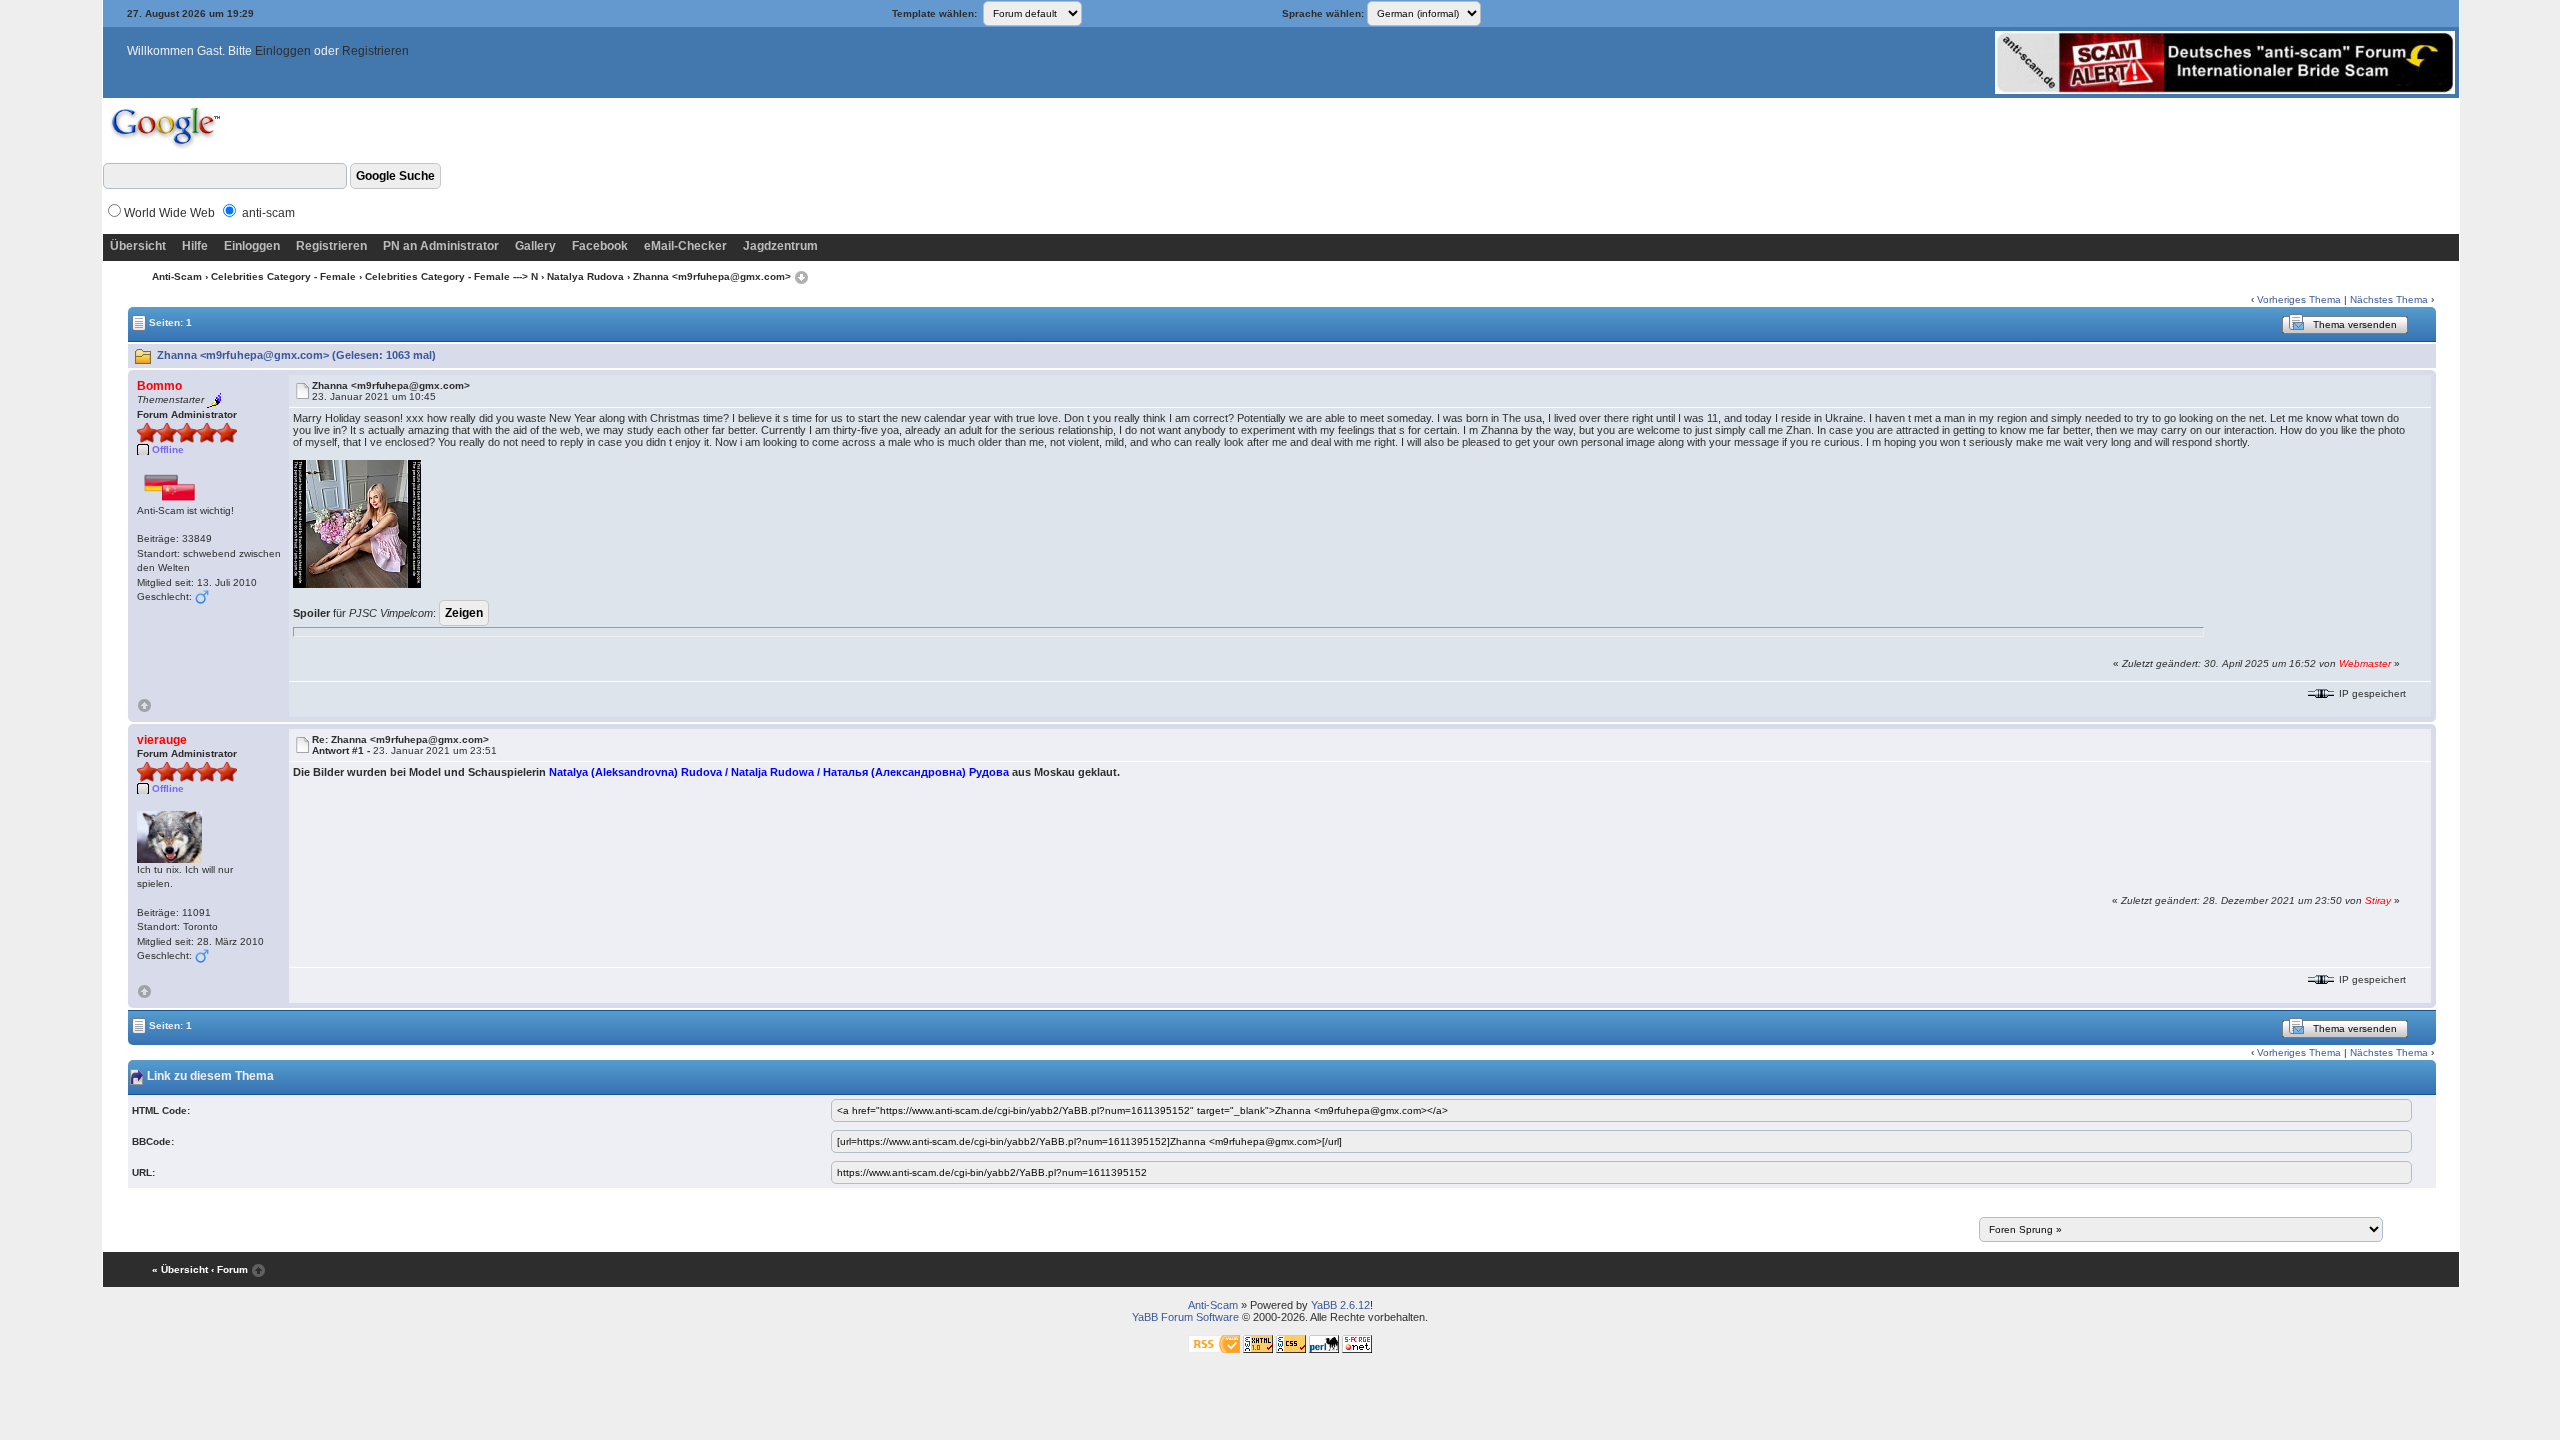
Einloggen (283, 51)
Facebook (600, 246)
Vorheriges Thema (2299, 299)
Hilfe (195, 246)
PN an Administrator (441, 246)
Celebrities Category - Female (283, 276)
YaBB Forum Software (1185, 1317)
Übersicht (138, 246)
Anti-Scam (177, 276)
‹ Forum (229, 1269)
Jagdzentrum (780, 246)
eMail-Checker (685, 246)
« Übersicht (180, 1269)
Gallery (535, 246)
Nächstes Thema (2389, 299)
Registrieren (375, 51)
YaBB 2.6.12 (1340, 1305)
